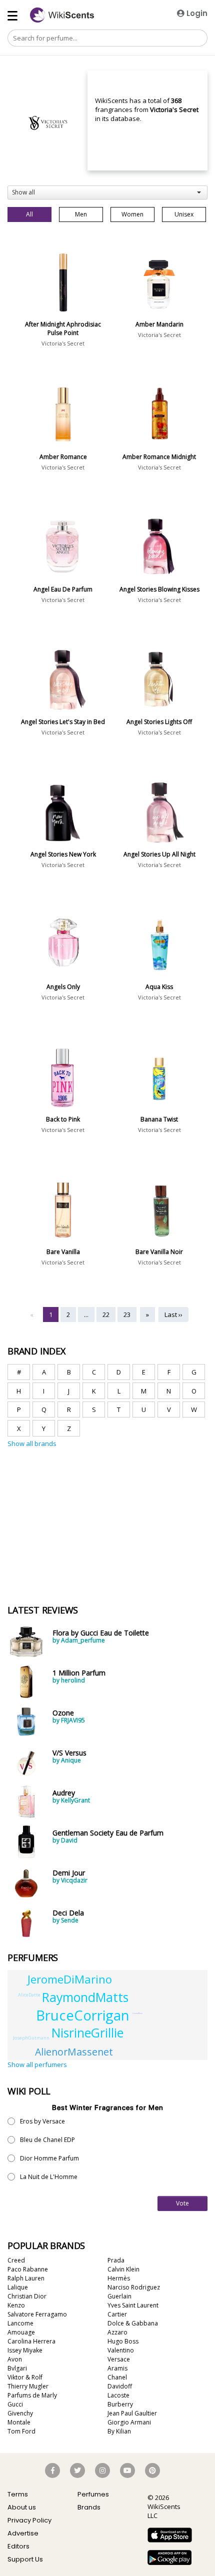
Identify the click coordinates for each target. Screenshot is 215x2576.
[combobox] (107, 192)
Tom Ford (21, 2431)
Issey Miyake (25, 2350)
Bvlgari (17, 2368)
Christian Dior (27, 2296)
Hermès (119, 2278)
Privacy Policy (29, 2520)
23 (127, 1314)
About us (22, 2507)
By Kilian (119, 2431)
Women (132, 214)
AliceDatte (29, 1995)
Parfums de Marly (32, 2395)
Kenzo (16, 2305)
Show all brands (32, 1443)
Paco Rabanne (28, 2269)
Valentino (121, 2350)
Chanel (117, 2377)
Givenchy (20, 2413)
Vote (182, 2203)
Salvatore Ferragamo (37, 2314)
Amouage (21, 2332)
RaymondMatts (85, 1997)
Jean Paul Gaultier (132, 2413)
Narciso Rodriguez (134, 2287)
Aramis (117, 2368)
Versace (119, 2359)
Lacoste (118, 2395)
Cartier (117, 2314)
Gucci (15, 2404)
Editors (18, 2546)
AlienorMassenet (74, 2052)
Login (196, 13)
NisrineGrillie (87, 2033)
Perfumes (93, 2494)
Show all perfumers (37, 2064)
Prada (116, 2260)
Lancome (20, 2323)
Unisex (184, 214)
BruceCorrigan (83, 2015)
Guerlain (119, 2296)
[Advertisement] (82, 1495)
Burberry (120, 2404)
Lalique (18, 2287)
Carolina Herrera (31, 2341)
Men (81, 214)
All (29, 214)
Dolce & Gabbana (133, 2323)
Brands (89, 2507)
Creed (16, 2260)
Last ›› (173, 1314)
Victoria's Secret (63, 343)
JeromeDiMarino (70, 1979)
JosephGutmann (31, 2038)
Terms (18, 2494)
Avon (15, 2359)
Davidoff (120, 2386)
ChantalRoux (137, 2013)
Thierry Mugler (28, 2386)
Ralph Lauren (26, 2278)
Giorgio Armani (129, 2422)
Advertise (23, 2533)
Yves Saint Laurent (133, 2305)
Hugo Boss (123, 2341)
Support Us (25, 2559)
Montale (19, 2422)
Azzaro (117, 2332)
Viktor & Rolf (25, 2377)
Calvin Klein (123, 2269)
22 (106, 1314)
